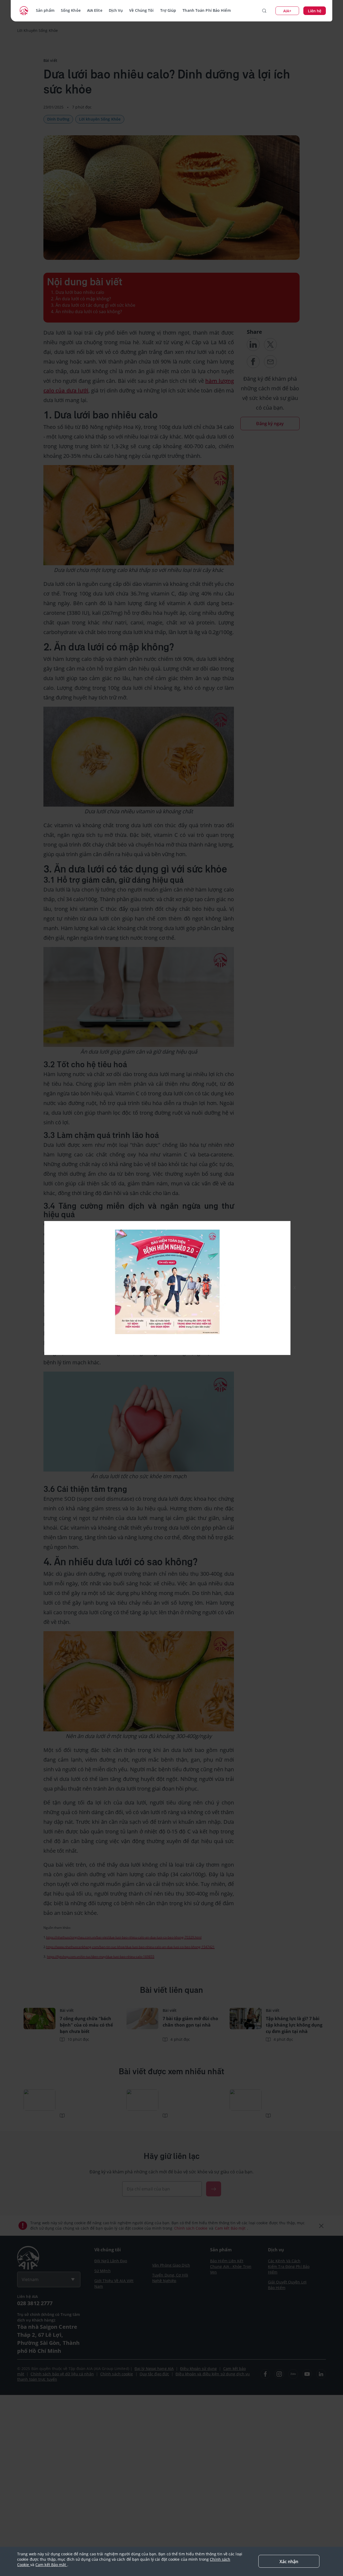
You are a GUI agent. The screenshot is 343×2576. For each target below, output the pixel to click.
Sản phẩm (45, 10)
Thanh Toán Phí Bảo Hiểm (206, 10)
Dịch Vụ (116, 10)
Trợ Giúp (168, 10)
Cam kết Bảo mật (51, 2565)
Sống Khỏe (71, 10)
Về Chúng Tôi (141, 10)
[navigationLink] (24, 11)
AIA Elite (95, 10)
